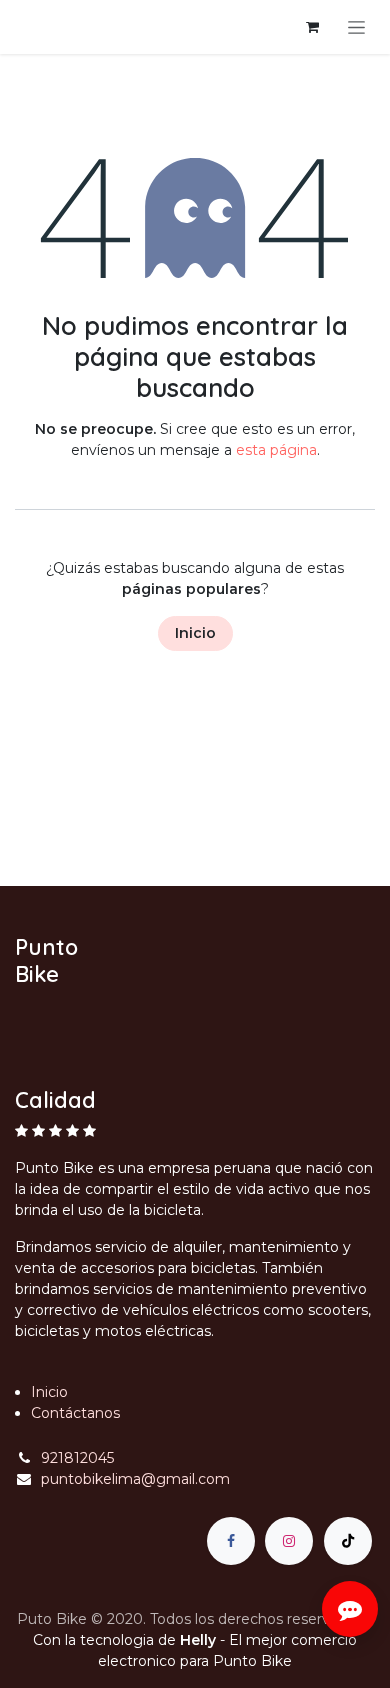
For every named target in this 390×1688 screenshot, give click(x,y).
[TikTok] (348, 1541)
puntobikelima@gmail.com (135, 1479)
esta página (276, 450)
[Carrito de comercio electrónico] (312, 27)
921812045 (77, 1458)
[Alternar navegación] (356, 27)
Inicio (195, 633)
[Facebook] (231, 1541)
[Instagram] (289, 1541)
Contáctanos (75, 1413)
